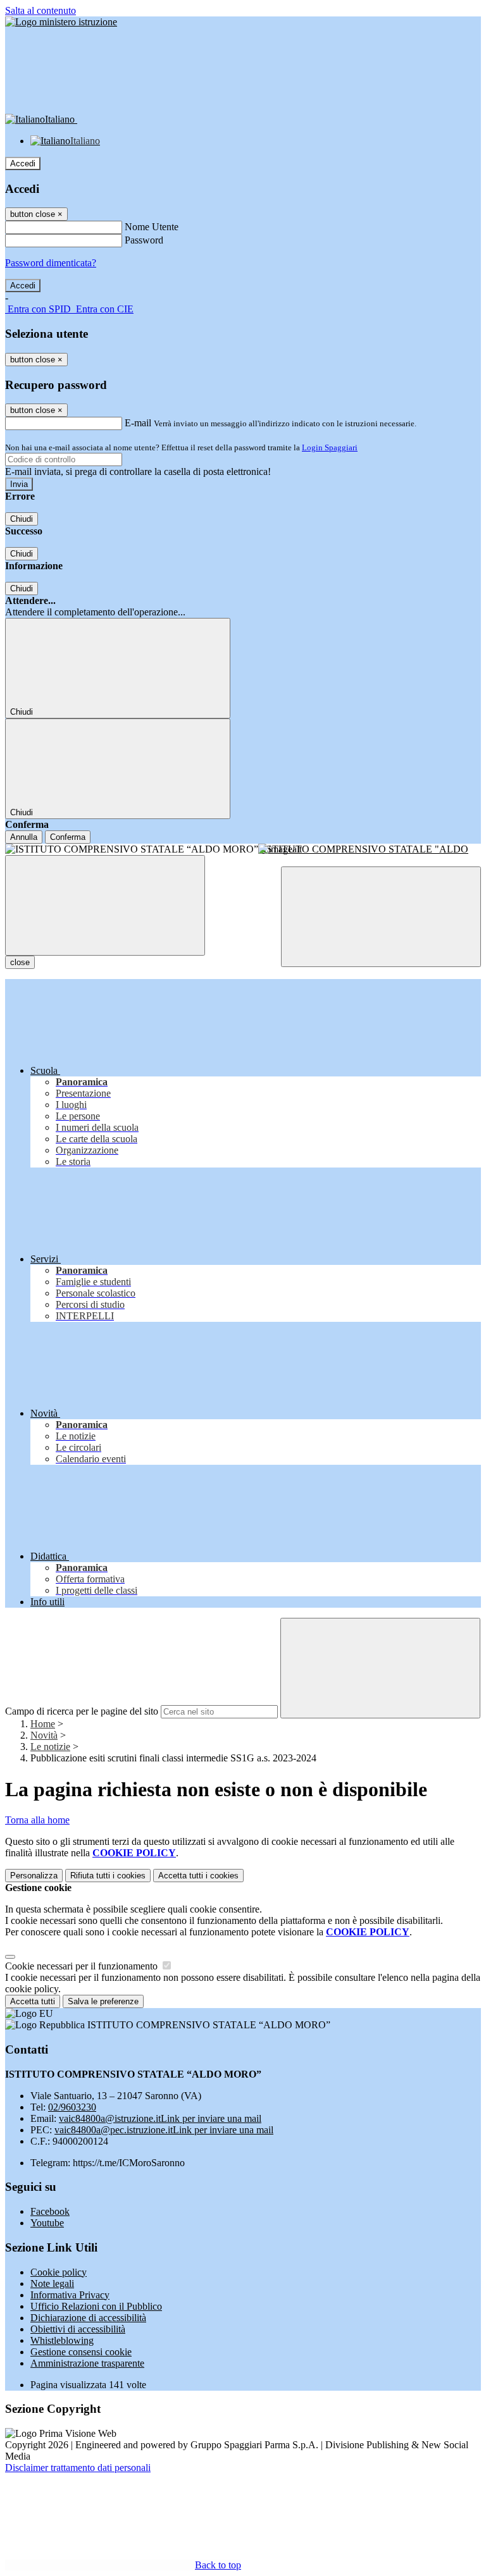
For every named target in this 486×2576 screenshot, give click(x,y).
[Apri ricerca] (381, 917)
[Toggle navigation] (105, 905)
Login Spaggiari (330, 447)
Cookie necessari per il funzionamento (83, 1966)
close (20, 962)
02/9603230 (72, 2107)
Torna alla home (37, 1820)
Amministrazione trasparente (87, 2363)
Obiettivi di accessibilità (78, 2329)
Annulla (24, 837)
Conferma (68, 837)
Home (43, 1724)
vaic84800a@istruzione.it (160, 2118)
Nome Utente (152, 227)
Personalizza (34, 1876)
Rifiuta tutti (108, 1876)
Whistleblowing (62, 2340)
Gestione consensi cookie (81, 2352)
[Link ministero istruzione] (61, 22)
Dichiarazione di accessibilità (88, 2318)
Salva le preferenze (103, 2001)
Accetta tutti (198, 1876)
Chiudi (22, 519)
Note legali (52, 2283)
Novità (44, 1735)
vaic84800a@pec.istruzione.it (164, 2130)
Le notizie (50, 1747)
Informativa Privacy (70, 2295)
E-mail (138, 423)
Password (144, 240)
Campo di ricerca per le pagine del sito (82, 1711)
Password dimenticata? (51, 263)
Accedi (23, 163)
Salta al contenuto (40, 10)
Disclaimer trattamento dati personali (78, 2468)
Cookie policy (59, 2272)
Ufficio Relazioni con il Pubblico (96, 2306)
